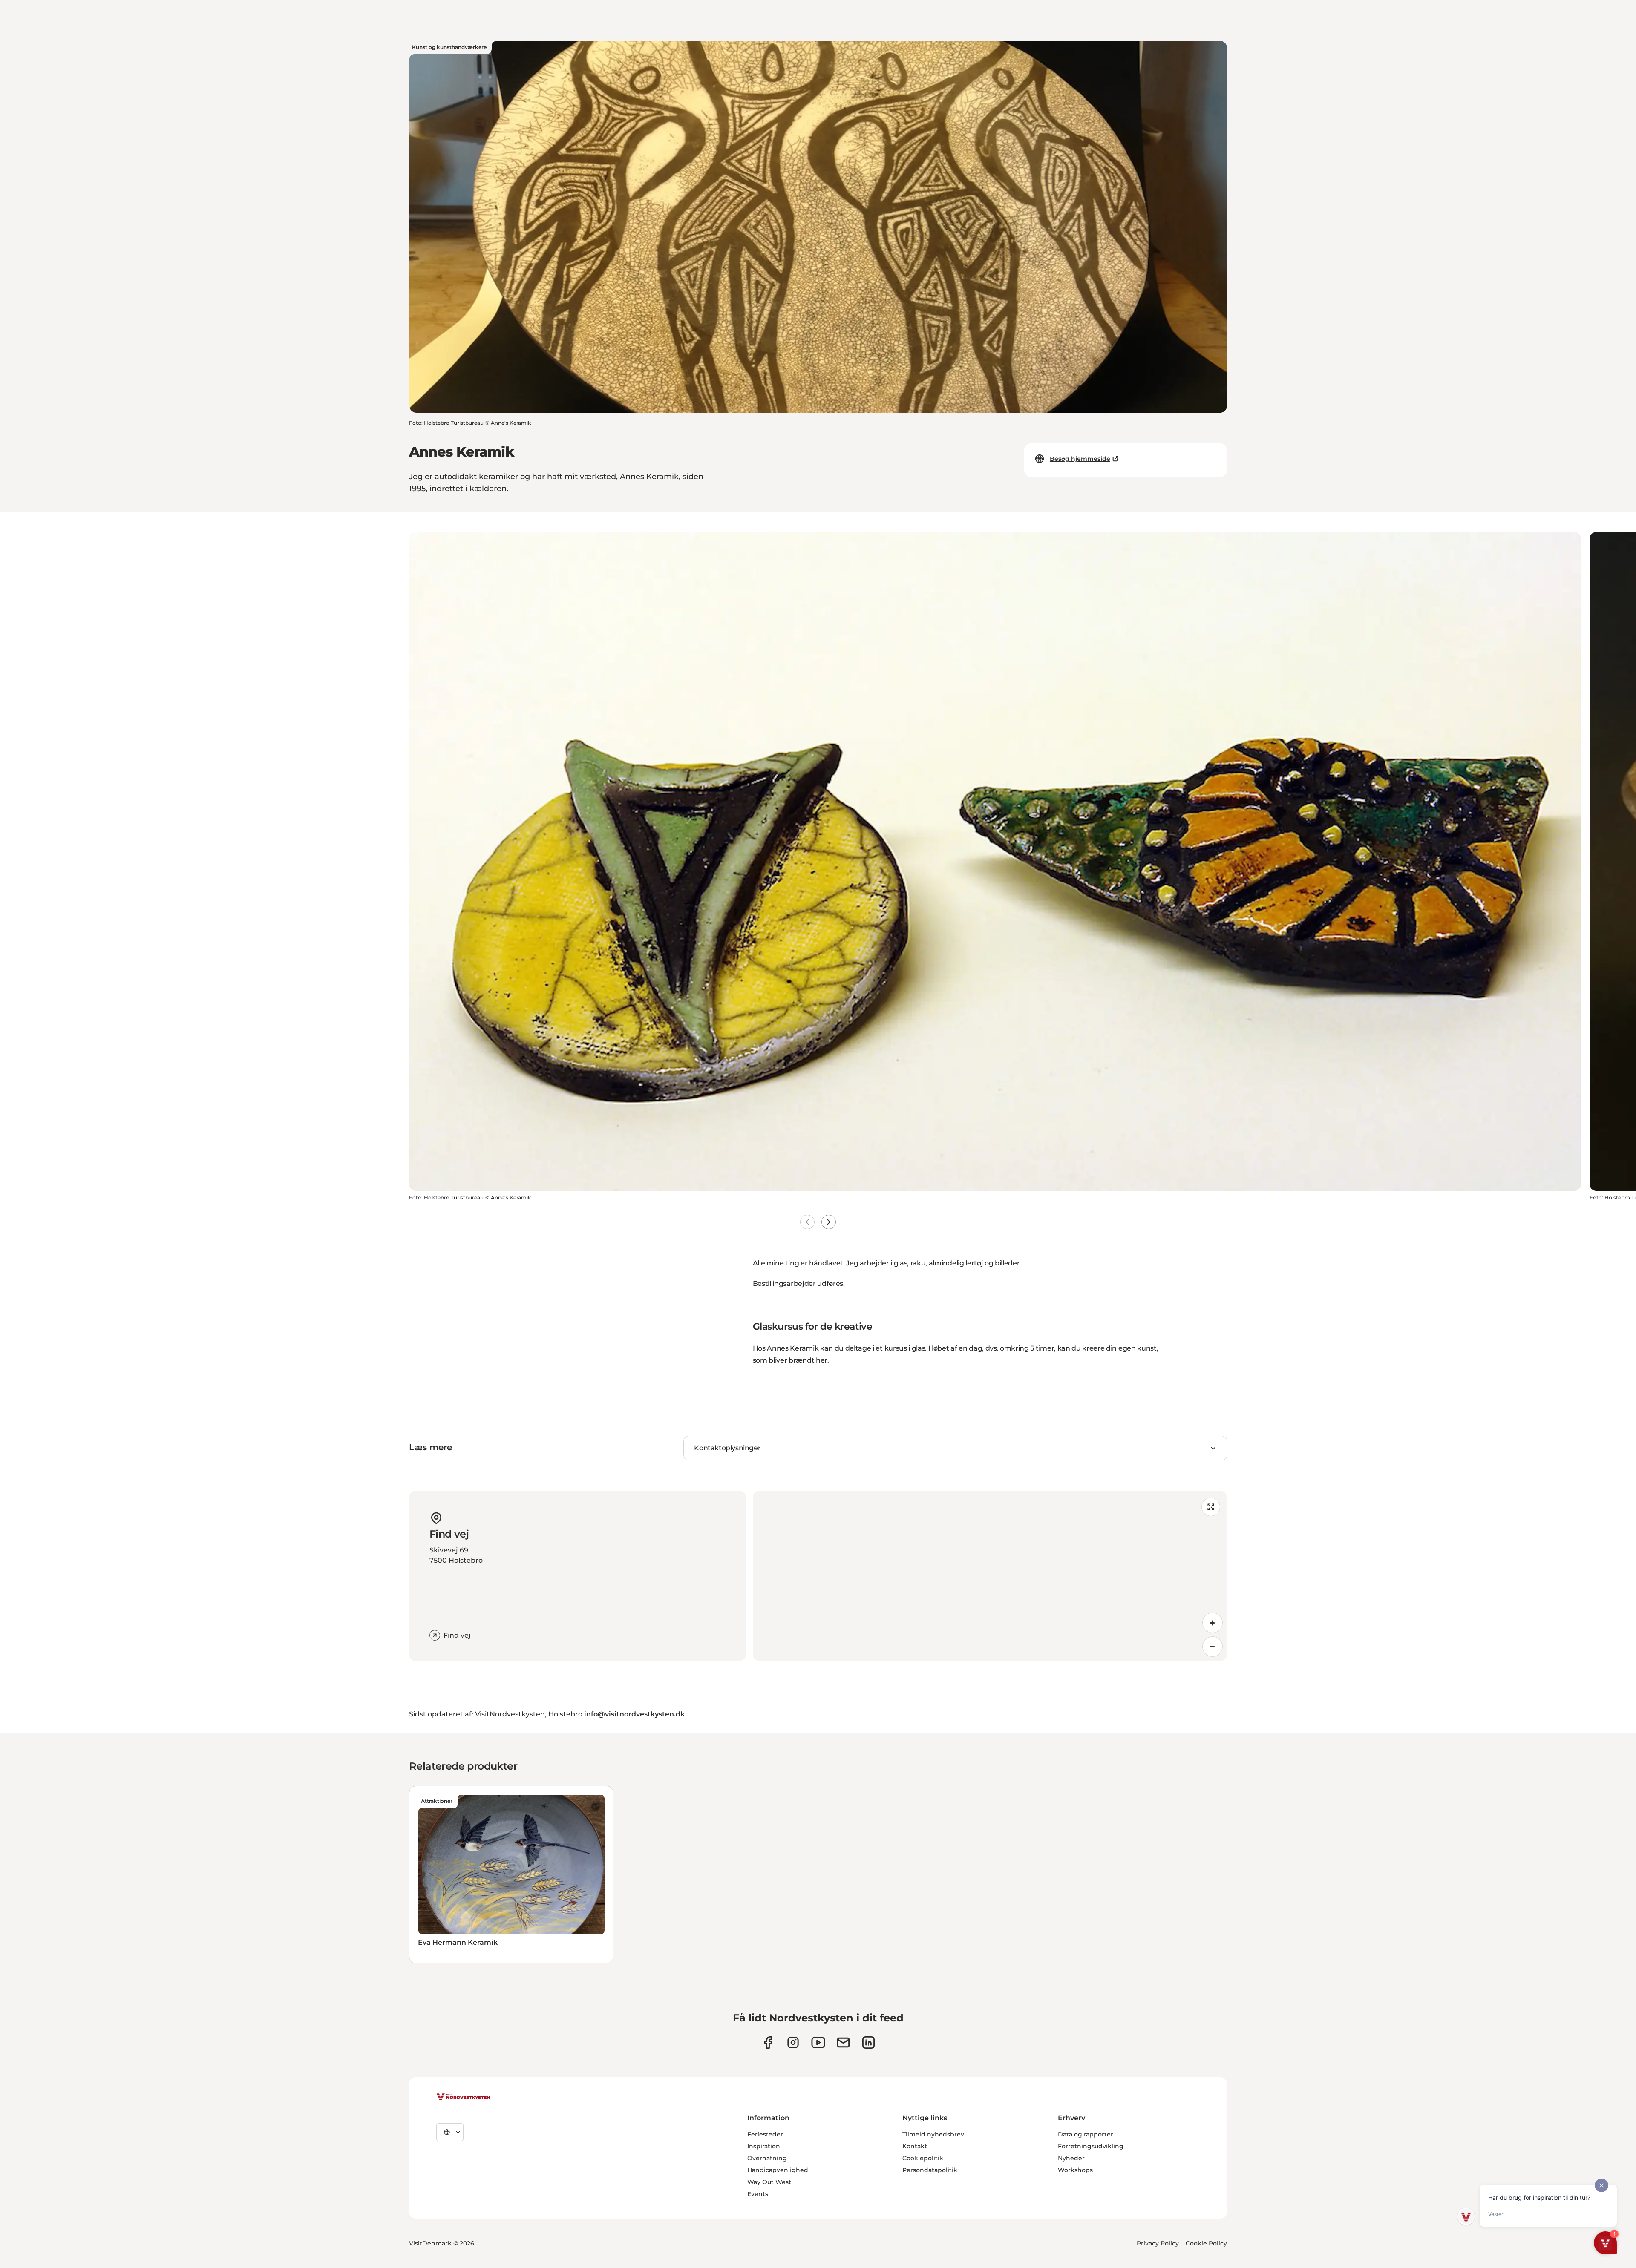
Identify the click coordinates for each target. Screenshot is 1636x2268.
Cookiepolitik (923, 2158)
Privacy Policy (1158, 2243)
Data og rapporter (1086, 2134)
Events (758, 2194)
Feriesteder (765, 2134)
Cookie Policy (1206, 2243)
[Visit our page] (768, 2042)
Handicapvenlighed (778, 2170)
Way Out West (769, 2182)
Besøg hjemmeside (1080, 459)
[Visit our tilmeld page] (843, 2042)
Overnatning (767, 2158)
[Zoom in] (1213, 1623)
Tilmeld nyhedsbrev (933, 2134)
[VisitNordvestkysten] (463, 2097)
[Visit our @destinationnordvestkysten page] (818, 2042)
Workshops (1075, 2170)
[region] (990, 1576)
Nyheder (1071, 2158)
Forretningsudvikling (1091, 2146)
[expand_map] (1211, 1507)
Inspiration (764, 2146)
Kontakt (915, 2146)
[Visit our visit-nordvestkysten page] (868, 2042)
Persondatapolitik (930, 2170)
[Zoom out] (1213, 1647)
